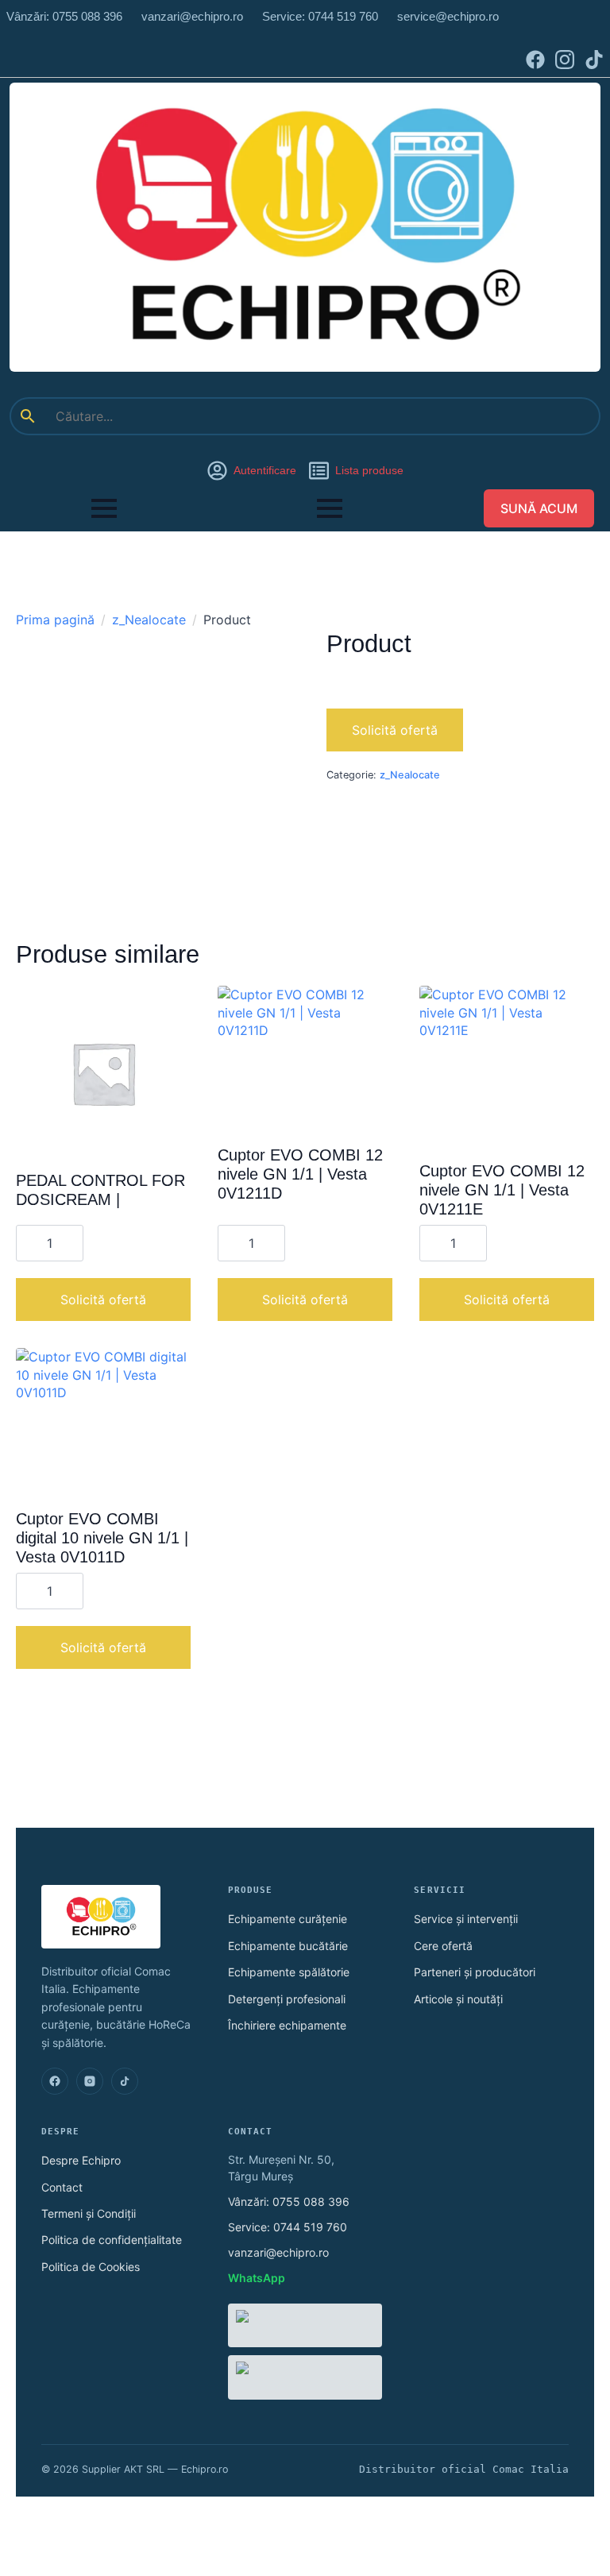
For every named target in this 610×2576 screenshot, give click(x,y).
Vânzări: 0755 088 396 (289, 2201)
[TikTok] (125, 2081)
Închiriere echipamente (287, 2025)
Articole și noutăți (458, 1999)
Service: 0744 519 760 (288, 2227)
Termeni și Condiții (89, 2213)
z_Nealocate (149, 620)
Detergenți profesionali (287, 1999)
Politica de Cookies (91, 2267)
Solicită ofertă (395, 730)
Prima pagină (55, 620)
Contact (62, 2187)
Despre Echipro (81, 2160)
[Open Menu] (104, 508)
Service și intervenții (466, 1919)
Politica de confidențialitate (112, 2240)
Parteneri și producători (475, 1972)
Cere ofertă (443, 1946)
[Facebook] (55, 2081)
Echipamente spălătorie (289, 1972)
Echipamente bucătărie (288, 1946)
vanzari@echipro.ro (278, 2252)
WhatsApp (257, 2278)
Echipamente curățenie (288, 1919)
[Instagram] (90, 2081)
